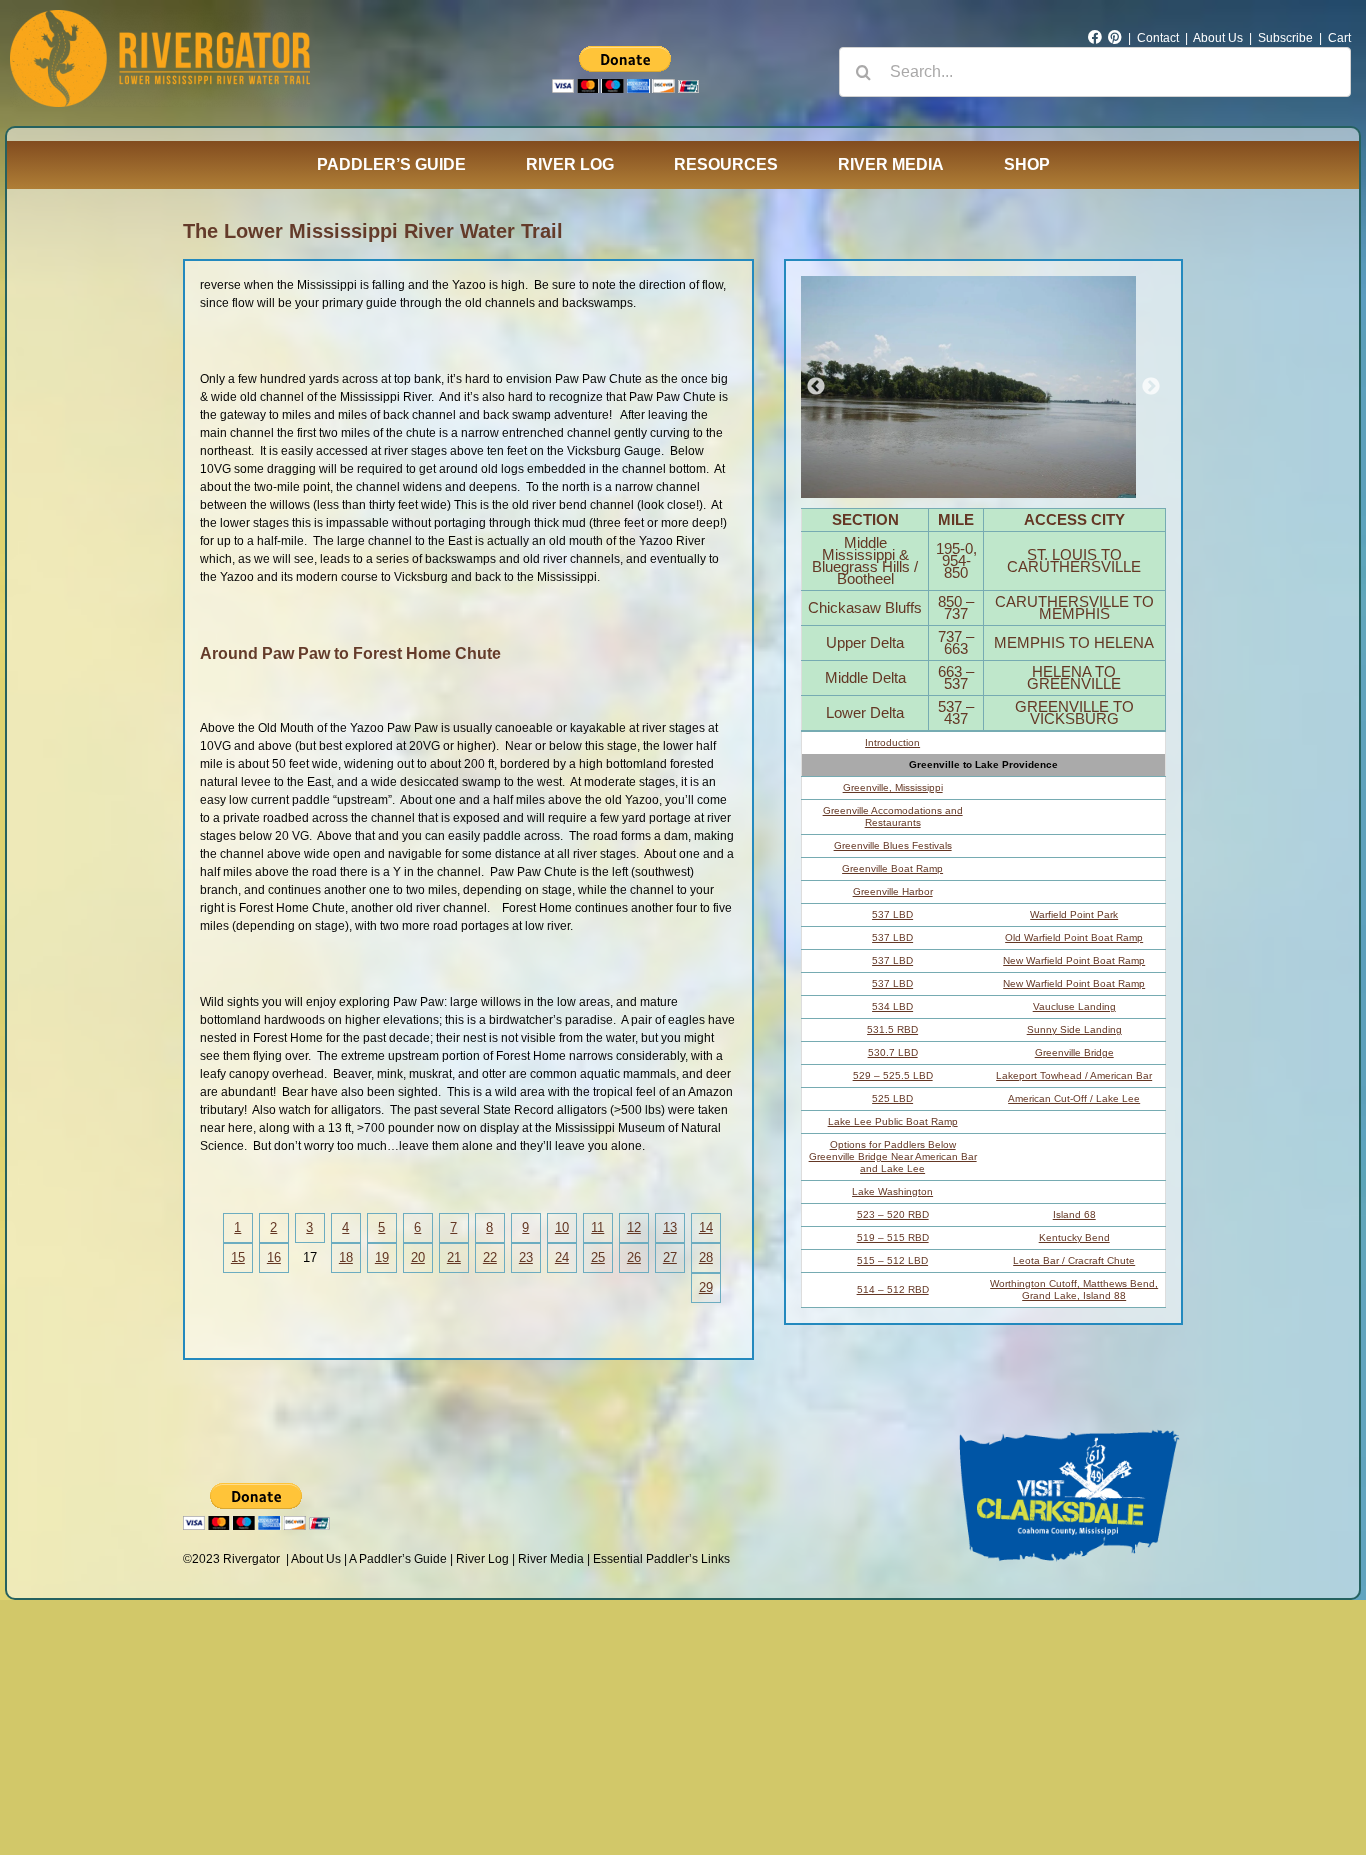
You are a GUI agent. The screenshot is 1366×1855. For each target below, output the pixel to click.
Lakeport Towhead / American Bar (1074, 1075)
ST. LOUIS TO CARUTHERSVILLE (1074, 560)
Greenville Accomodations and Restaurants (893, 816)
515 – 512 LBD (892, 1260)
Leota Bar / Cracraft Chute (1074, 1260)
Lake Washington (892, 1191)
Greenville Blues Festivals (893, 845)
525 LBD (892, 1098)
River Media (551, 1559)
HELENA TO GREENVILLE (1074, 677)
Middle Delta (865, 677)
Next (1151, 387)
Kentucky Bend (1074, 1237)
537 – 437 (956, 712)
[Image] (968, 387)
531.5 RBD (892, 1029)
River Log (482, 1559)
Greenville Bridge (1074, 1052)
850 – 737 (956, 607)
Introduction (892, 742)
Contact (1158, 38)
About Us (1218, 38)
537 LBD (892, 914)
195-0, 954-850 (956, 560)
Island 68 (1074, 1214)
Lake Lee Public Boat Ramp (893, 1121)
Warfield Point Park (1074, 914)
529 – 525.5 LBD (893, 1075)
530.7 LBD (893, 1052)
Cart (1339, 38)
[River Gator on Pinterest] (1115, 38)
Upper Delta (865, 642)
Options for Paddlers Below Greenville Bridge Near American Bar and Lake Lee (893, 1156)
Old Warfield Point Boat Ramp (1074, 937)
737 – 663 (956, 642)
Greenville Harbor (893, 891)
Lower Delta (865, 712)
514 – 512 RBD (893, 1289)
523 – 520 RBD (893, 1214)
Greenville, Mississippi (893, 787)
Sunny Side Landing (1074, 1029)
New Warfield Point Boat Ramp (1074, 960)
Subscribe (1285, 38)
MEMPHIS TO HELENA (1074, 642)
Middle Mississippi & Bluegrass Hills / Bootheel (865, 560)
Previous (816, 387)
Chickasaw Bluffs (865, 607)
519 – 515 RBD (893, 1237)
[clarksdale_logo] (1070, 1426)
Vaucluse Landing (1074, 1006)
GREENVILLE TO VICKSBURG (1074, 712)
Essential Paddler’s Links (661, 1559)
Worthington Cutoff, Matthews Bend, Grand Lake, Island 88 (1074, 1289)
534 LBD (892, 1006)
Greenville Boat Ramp (892, 868)
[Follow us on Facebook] (1095, 38)
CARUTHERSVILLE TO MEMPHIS (1074, 607)
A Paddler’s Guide (398, 1559)
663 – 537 (956, 677)
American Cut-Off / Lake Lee (1074, 1098)
